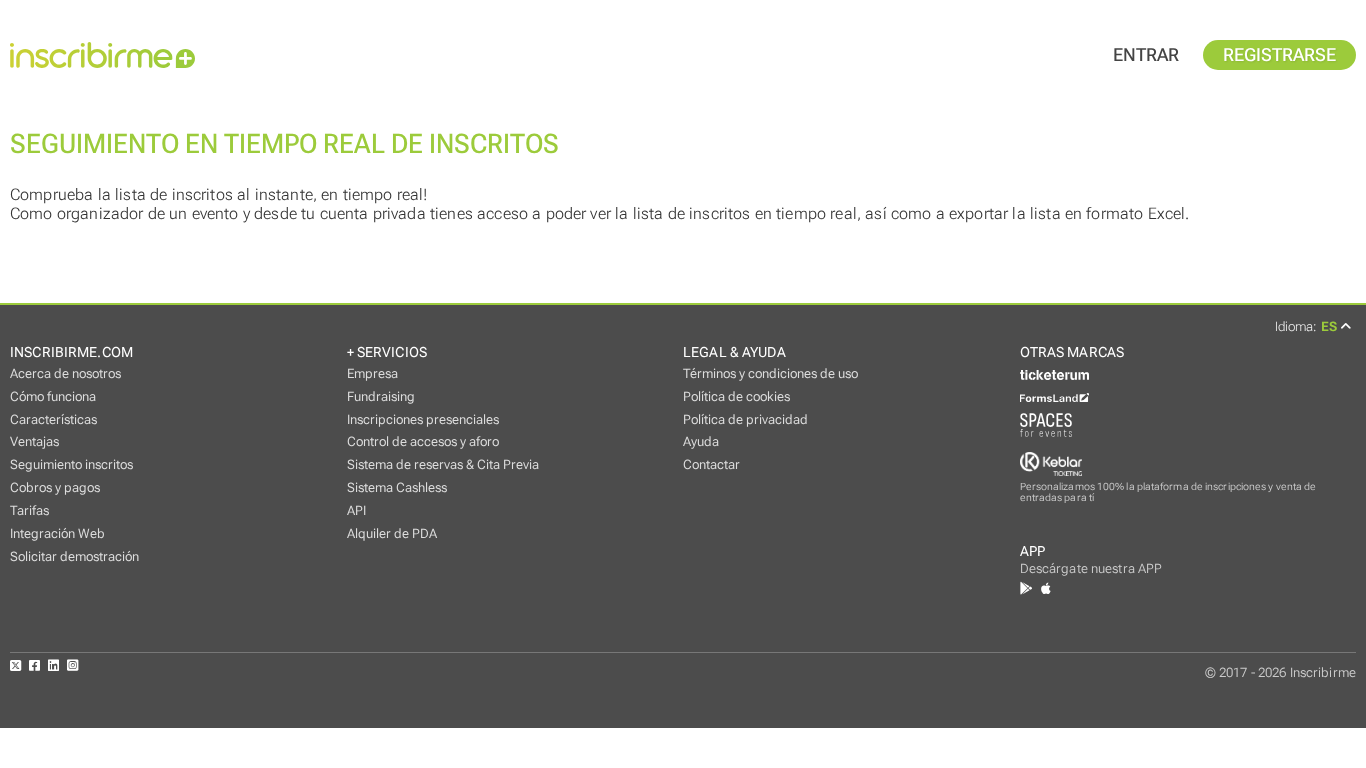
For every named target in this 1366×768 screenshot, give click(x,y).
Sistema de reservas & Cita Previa (443, 464)
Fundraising (381, 396)
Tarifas (29, 510)
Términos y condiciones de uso (770, 373)
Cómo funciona (53, 396)
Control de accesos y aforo (423, 441)
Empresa (372, 373)
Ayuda (701, 441)
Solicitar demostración (74, 556)
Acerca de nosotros (65, 373)
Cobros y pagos (55, 487)
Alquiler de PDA (392, 533)
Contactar (711, 464)
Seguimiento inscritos (71, 464)
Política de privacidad (745, 419)
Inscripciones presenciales (423, 419)
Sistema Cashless (397, 487)
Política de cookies (736, 396)
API (356, 510)
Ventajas (34, 441)
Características (53, 419)
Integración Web (57, 533)
